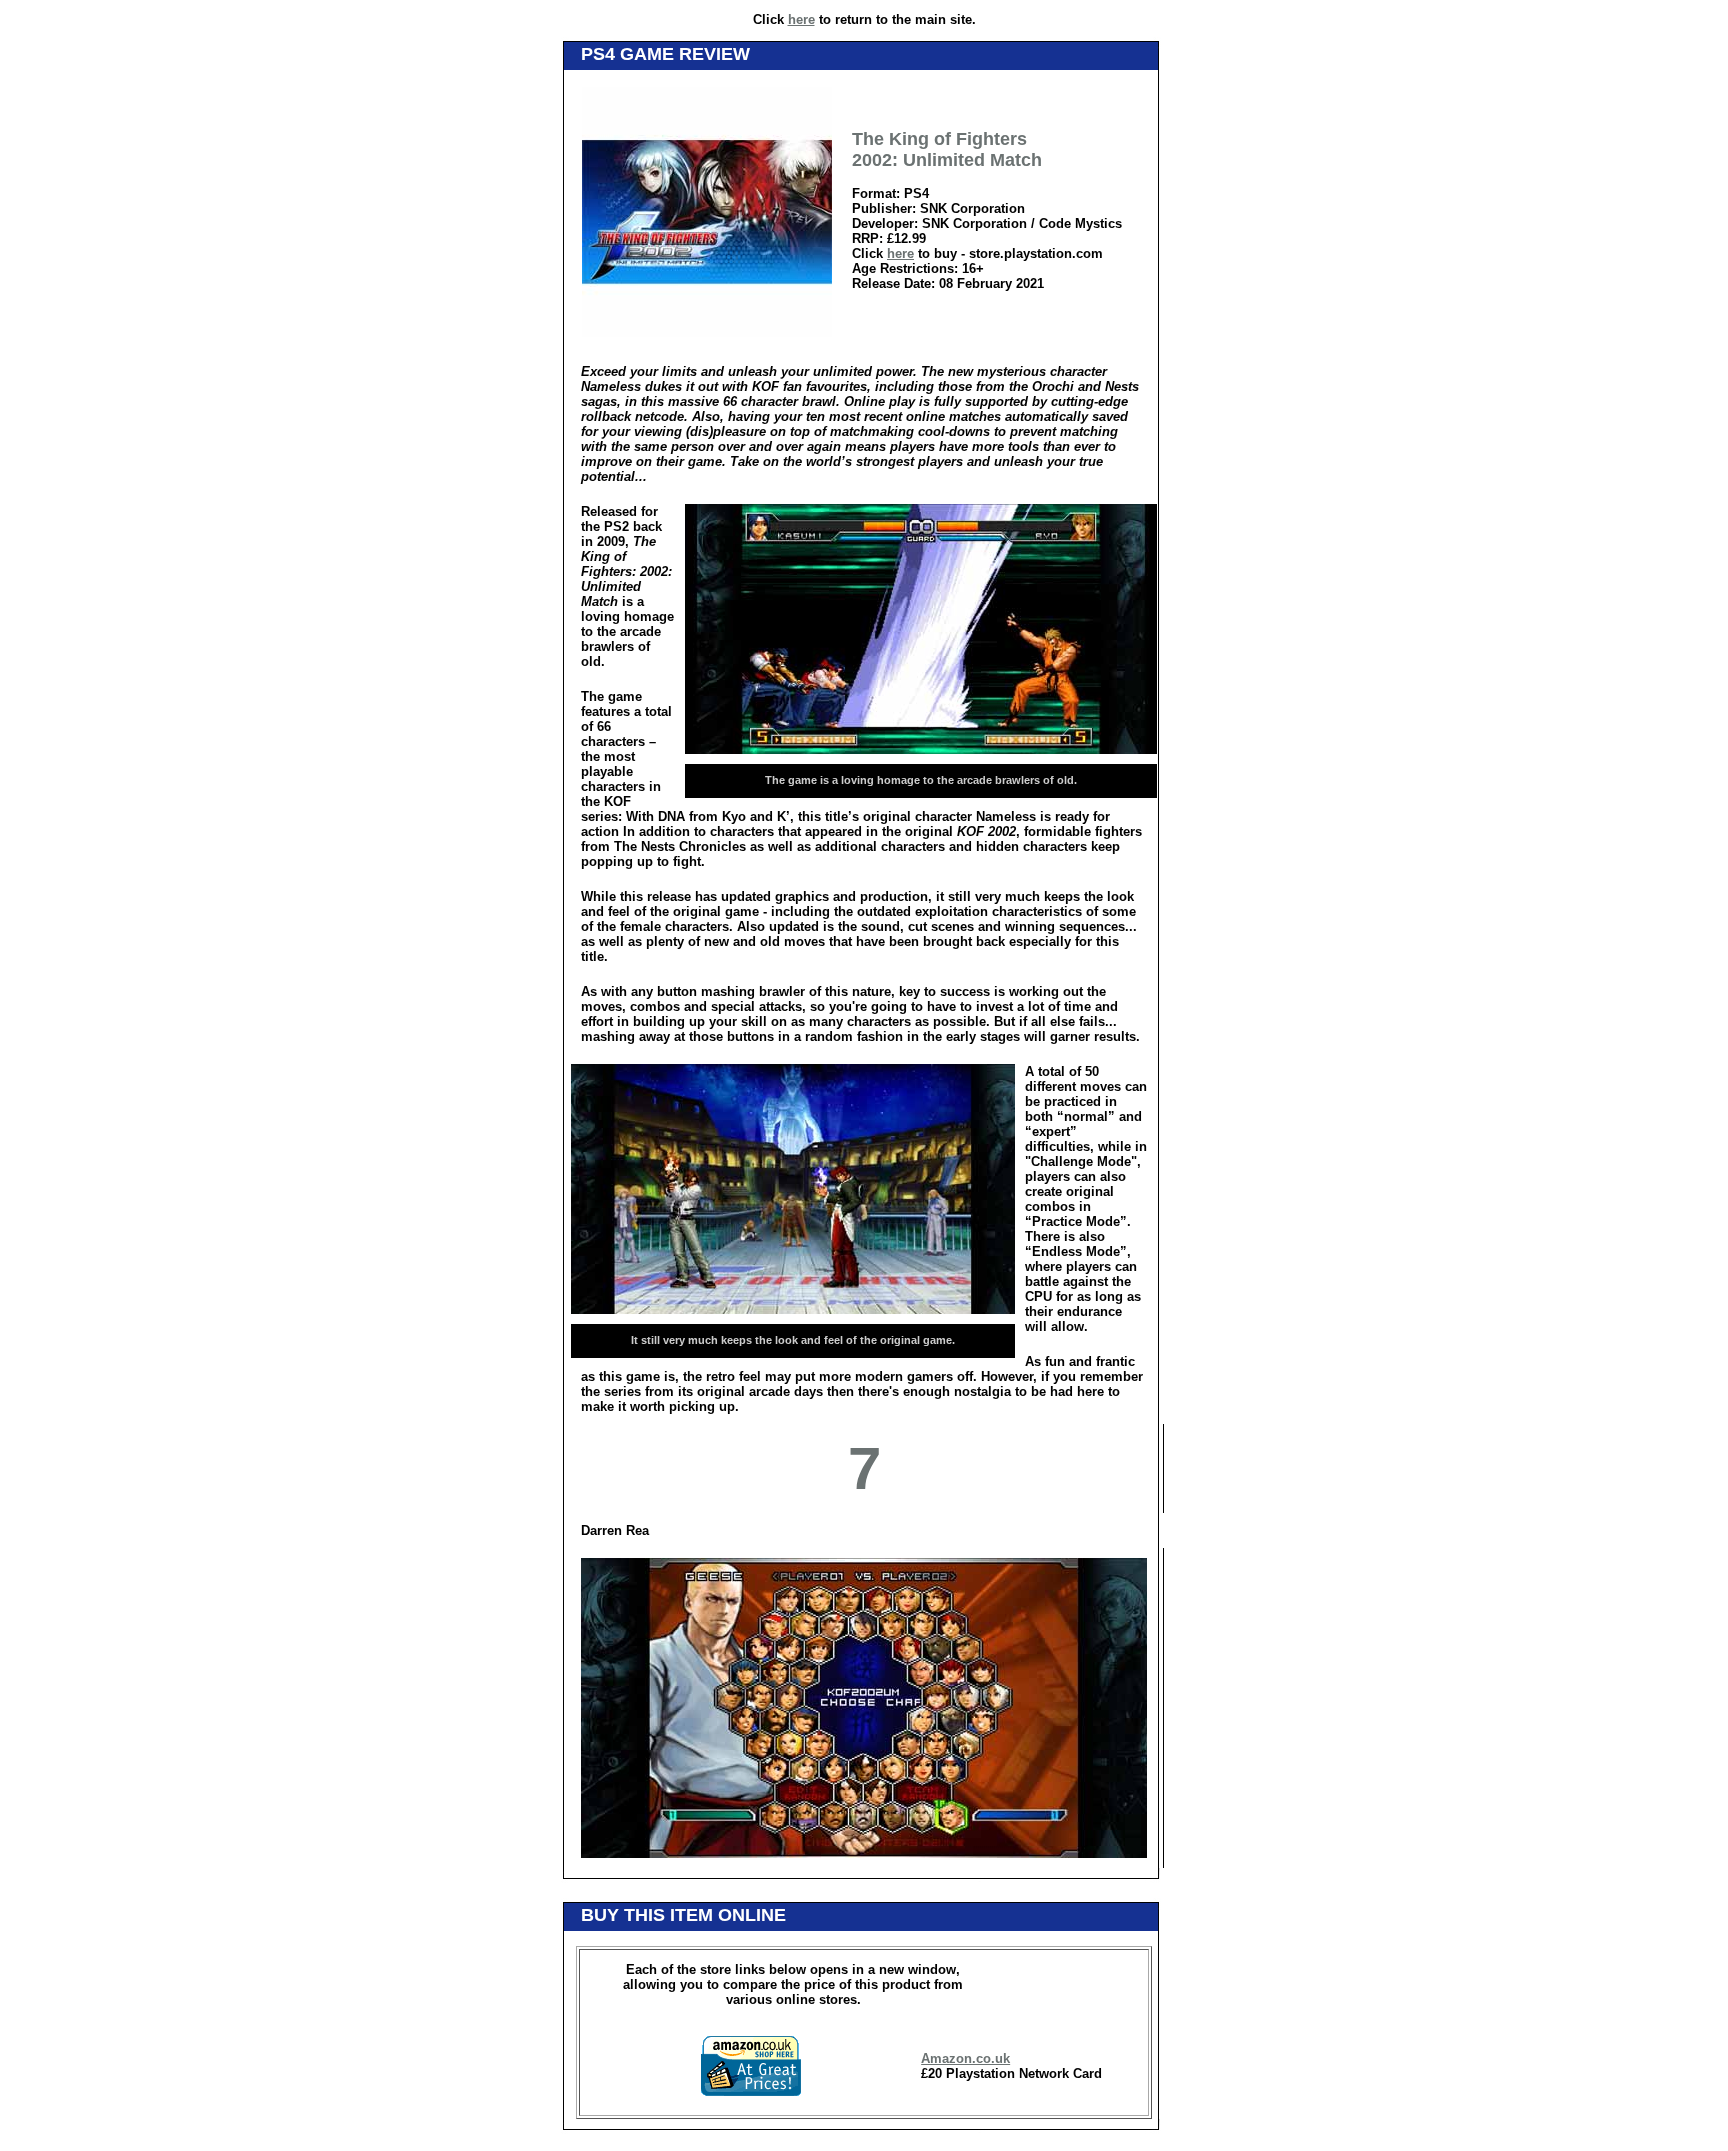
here (801, 19)
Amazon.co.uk (965, 2058)
